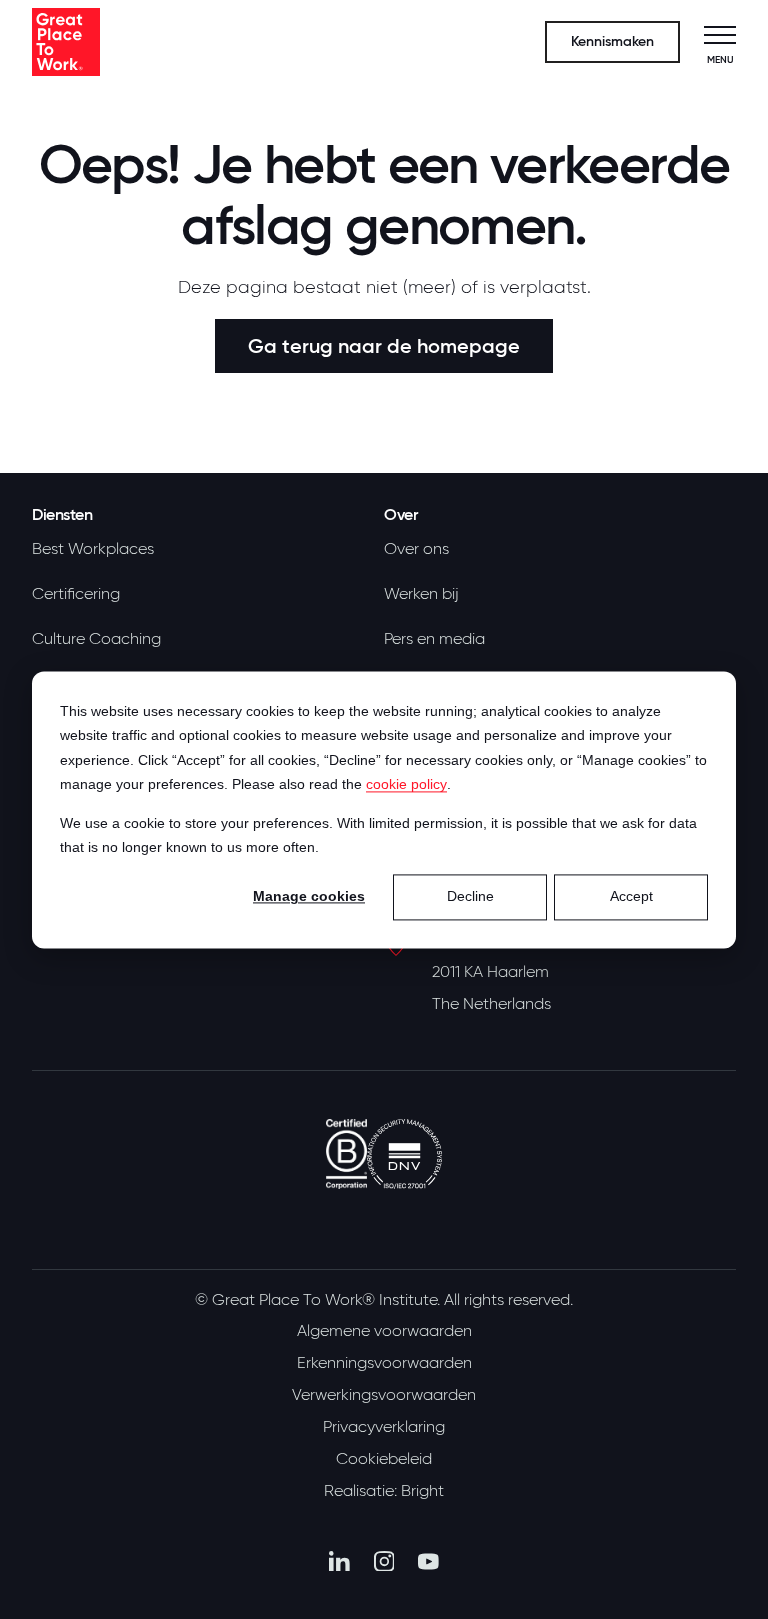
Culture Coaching (96, 639)
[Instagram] (384, 1561)
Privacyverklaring (384, 1427)
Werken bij (421, 594)
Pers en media (434, 639)
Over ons (416, 549)
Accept (631, 897)
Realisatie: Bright (384, 1491)
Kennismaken (612, 41)
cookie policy (406, 784)
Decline (470, 897)
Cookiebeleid (384, 1459)
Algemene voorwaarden (384, 1331)
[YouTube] (428, 1561)
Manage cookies (309, 897)
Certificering (76, 594)
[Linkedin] (339, 1561)
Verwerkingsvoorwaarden (384, 1395)
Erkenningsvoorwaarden (384, 1363)
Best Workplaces (93, 549)
